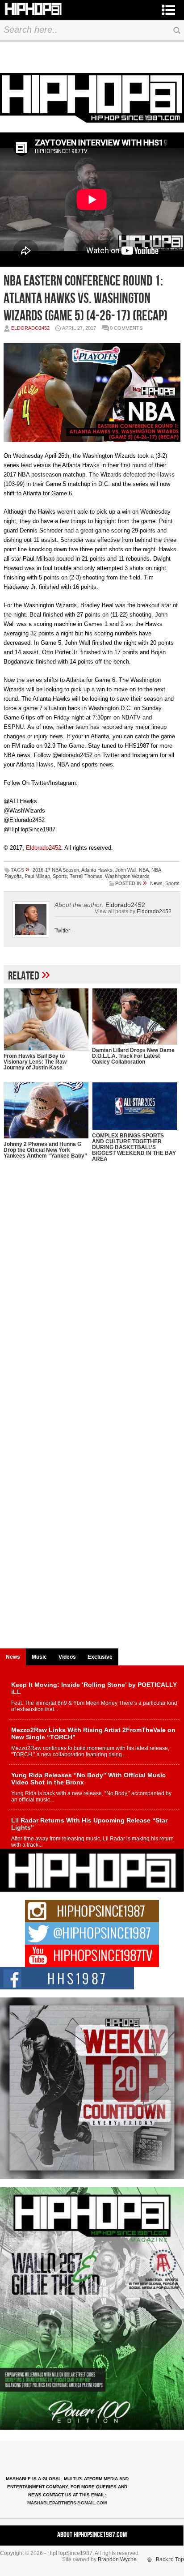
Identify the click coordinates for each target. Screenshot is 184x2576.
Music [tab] (39, 1657)
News (156, 883)
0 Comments (126, 328)
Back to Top (170, 2559)
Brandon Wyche (117, 2559)
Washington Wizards (127, 876)
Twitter (62, 931)
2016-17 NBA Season (56, 870)
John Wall (126, 870)
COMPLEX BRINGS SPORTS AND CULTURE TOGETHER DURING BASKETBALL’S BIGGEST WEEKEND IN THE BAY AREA (134, 1147)
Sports (60, 876)
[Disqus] (92, 1299)
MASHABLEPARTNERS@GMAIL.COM (67, 2503)
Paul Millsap (37, 876)
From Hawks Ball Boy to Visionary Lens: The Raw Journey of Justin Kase (35, 1062)
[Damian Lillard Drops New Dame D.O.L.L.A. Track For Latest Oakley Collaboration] (134, 1016)
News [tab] (13, 1657)
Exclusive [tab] (100, 1657)
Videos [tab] (67, 1657)
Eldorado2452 (30, 328)
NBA (144, 870)
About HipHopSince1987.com (92, 2535)
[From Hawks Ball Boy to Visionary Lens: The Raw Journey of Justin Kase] (46, 1019)
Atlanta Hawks (97, 870)
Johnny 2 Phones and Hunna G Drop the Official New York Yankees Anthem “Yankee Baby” (45, 1150)
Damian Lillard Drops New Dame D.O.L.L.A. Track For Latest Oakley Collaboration (133, 1056)
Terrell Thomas (86, 876)
